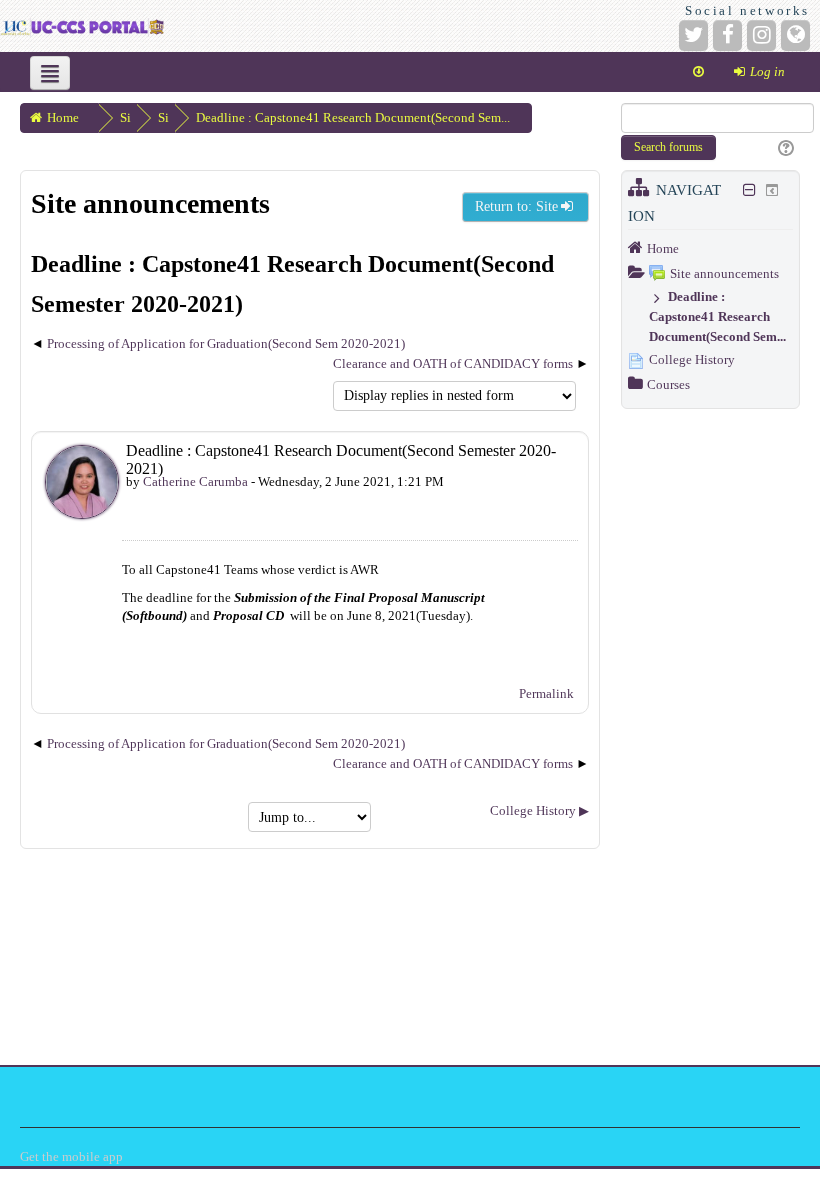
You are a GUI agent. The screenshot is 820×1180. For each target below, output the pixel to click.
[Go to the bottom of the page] (698, 72)
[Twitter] (693, 35)
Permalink (546, 693)
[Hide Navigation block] (750, 190)
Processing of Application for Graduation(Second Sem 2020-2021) (226, 343)
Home (663, 248)
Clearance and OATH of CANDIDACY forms (453, 363)
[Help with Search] (783, 149)
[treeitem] (710, 248)
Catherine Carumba (195, 481)
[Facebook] (727, 35)
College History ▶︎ (539, 810)
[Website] (795, 35)
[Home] (82, 25)
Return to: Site (516, 206)
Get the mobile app (71, 1156)
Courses (668, 384)
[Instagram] (761, 35)
